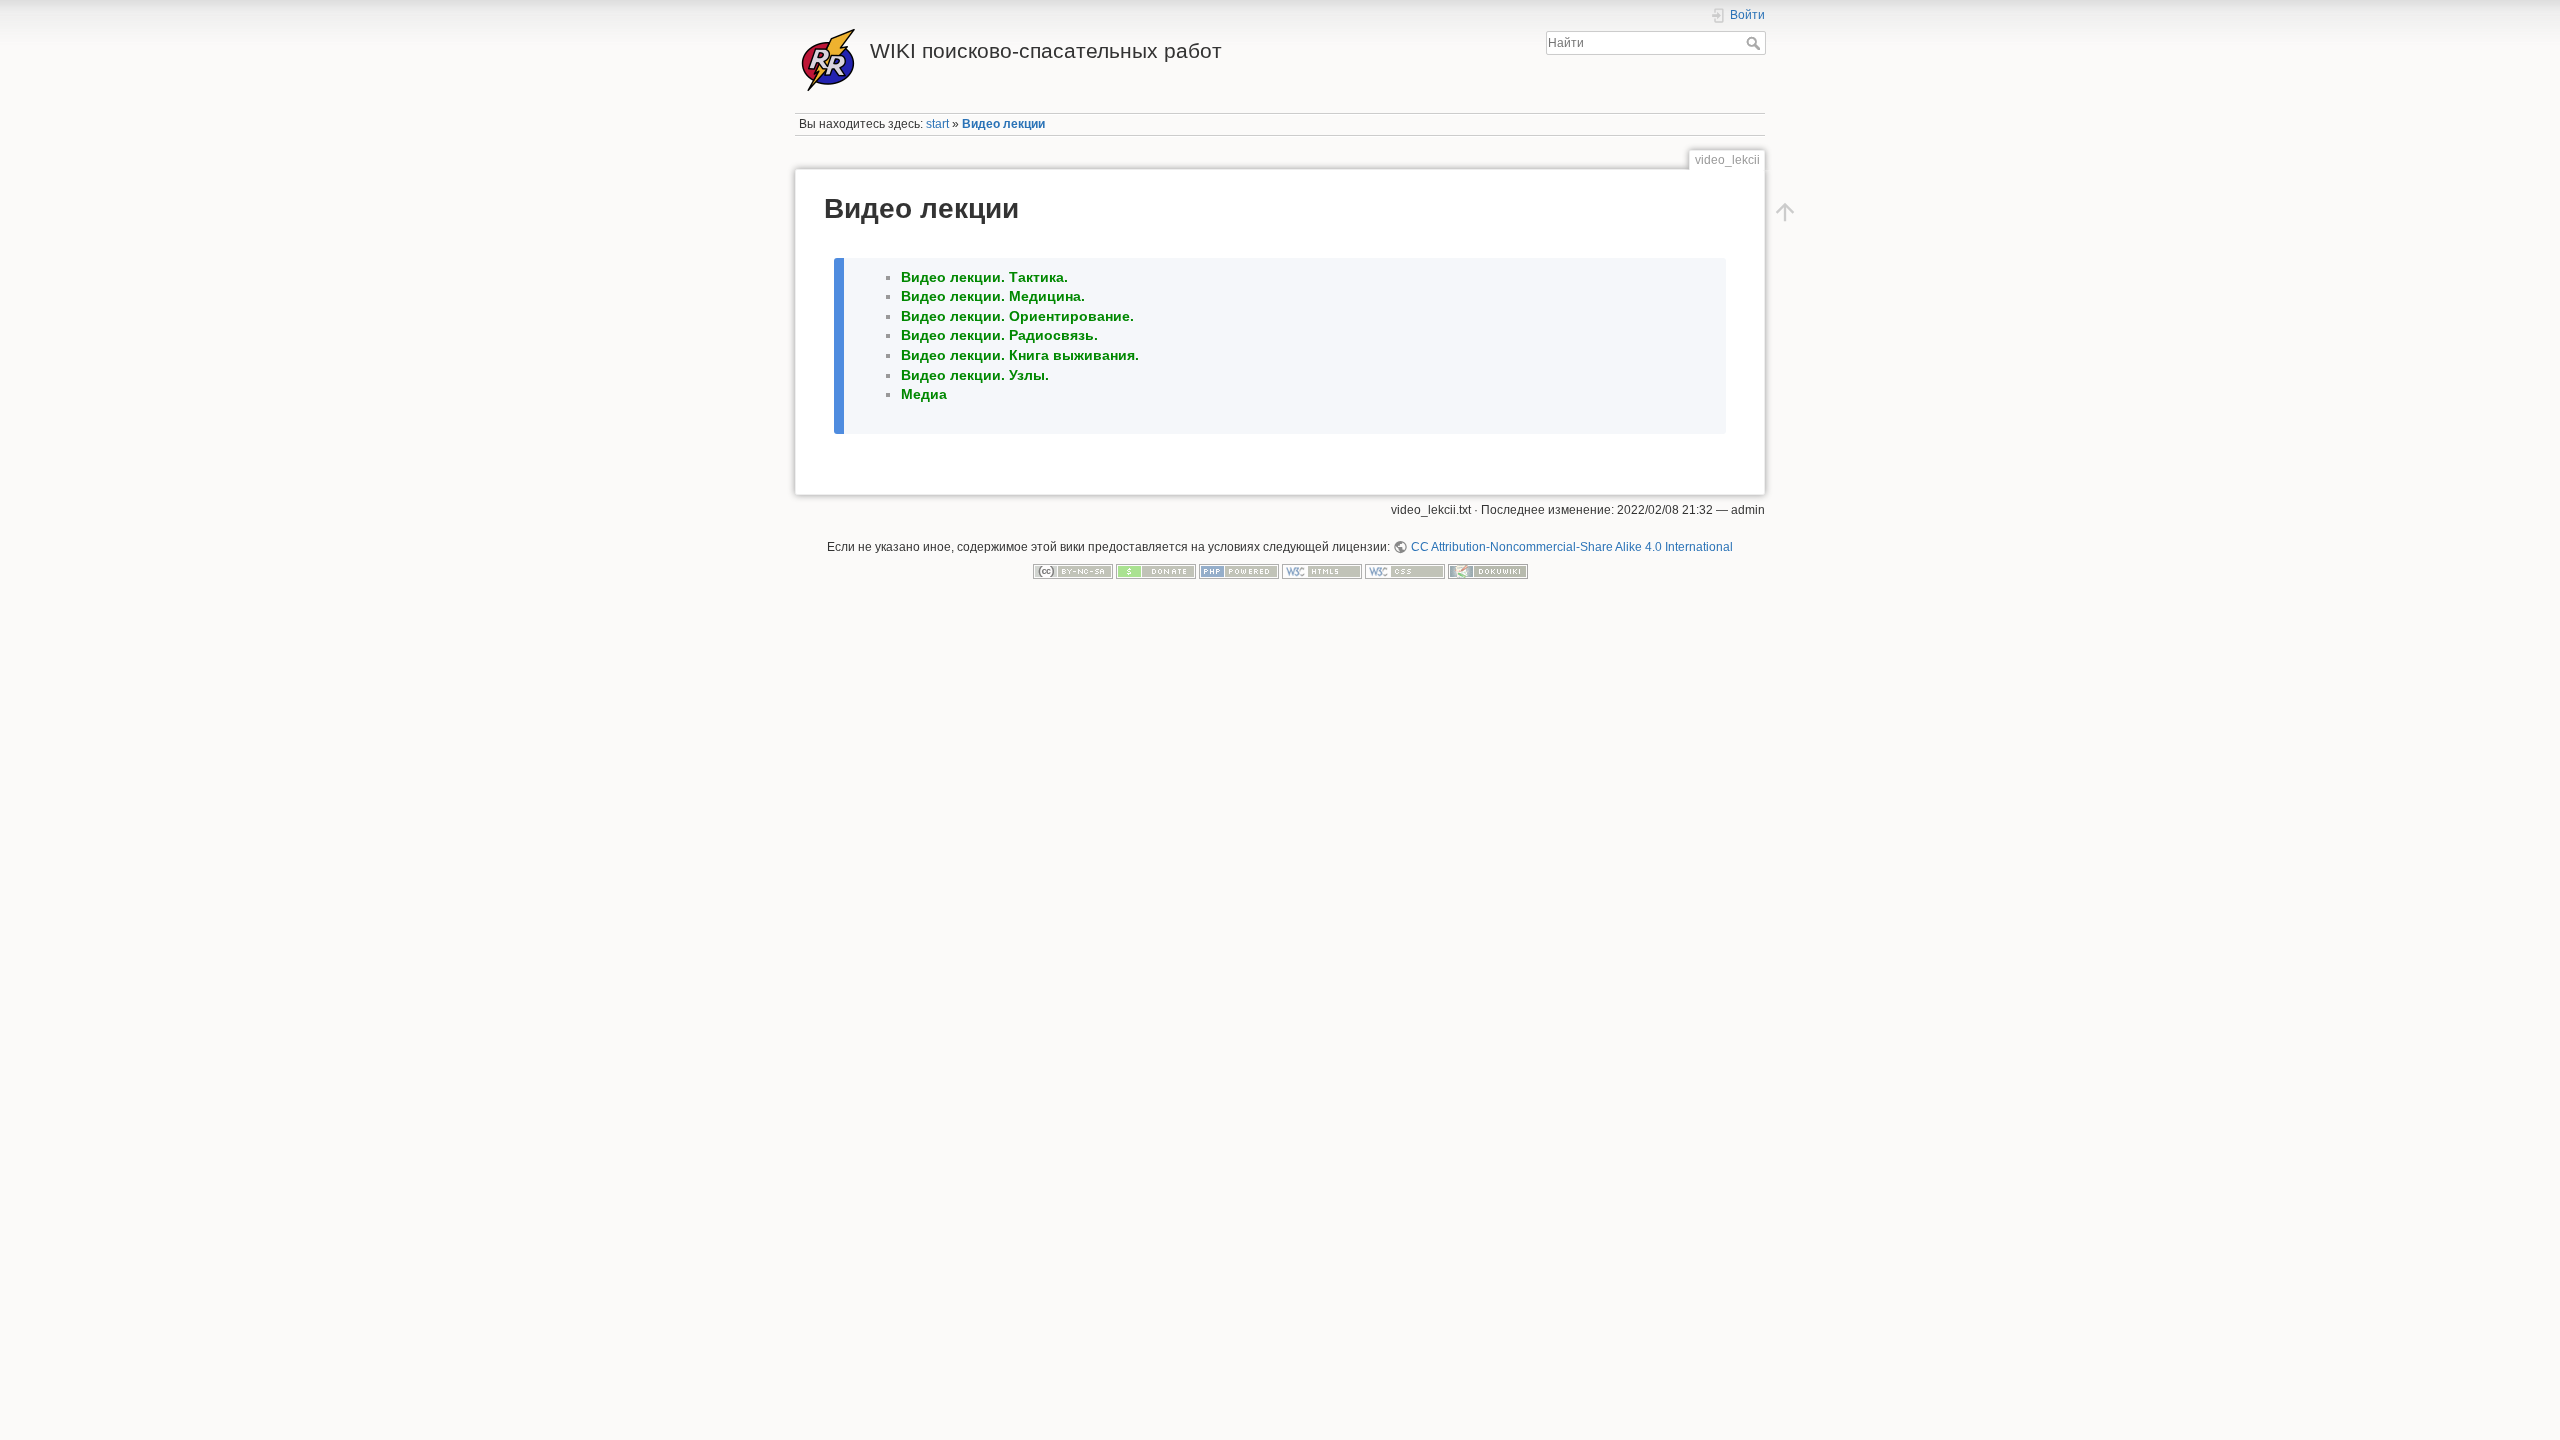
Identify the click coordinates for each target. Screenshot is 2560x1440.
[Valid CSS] (1405, 570)
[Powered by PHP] (1239, 570)
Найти (1755, 43)
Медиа (924, 394)
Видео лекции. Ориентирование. (1017, 316)
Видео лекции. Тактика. (984, 277)
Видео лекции (1003, 124)
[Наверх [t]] (1785, 212)
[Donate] (1156, 570)
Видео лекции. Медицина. (993, 296)
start (937, 124)
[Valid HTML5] (1322, 570)
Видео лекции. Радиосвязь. (999, 335)
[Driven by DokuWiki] (1488, 570)
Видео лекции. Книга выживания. (1020, 355)
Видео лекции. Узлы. (975, 375)
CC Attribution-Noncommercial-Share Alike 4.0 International (1571, 547)
